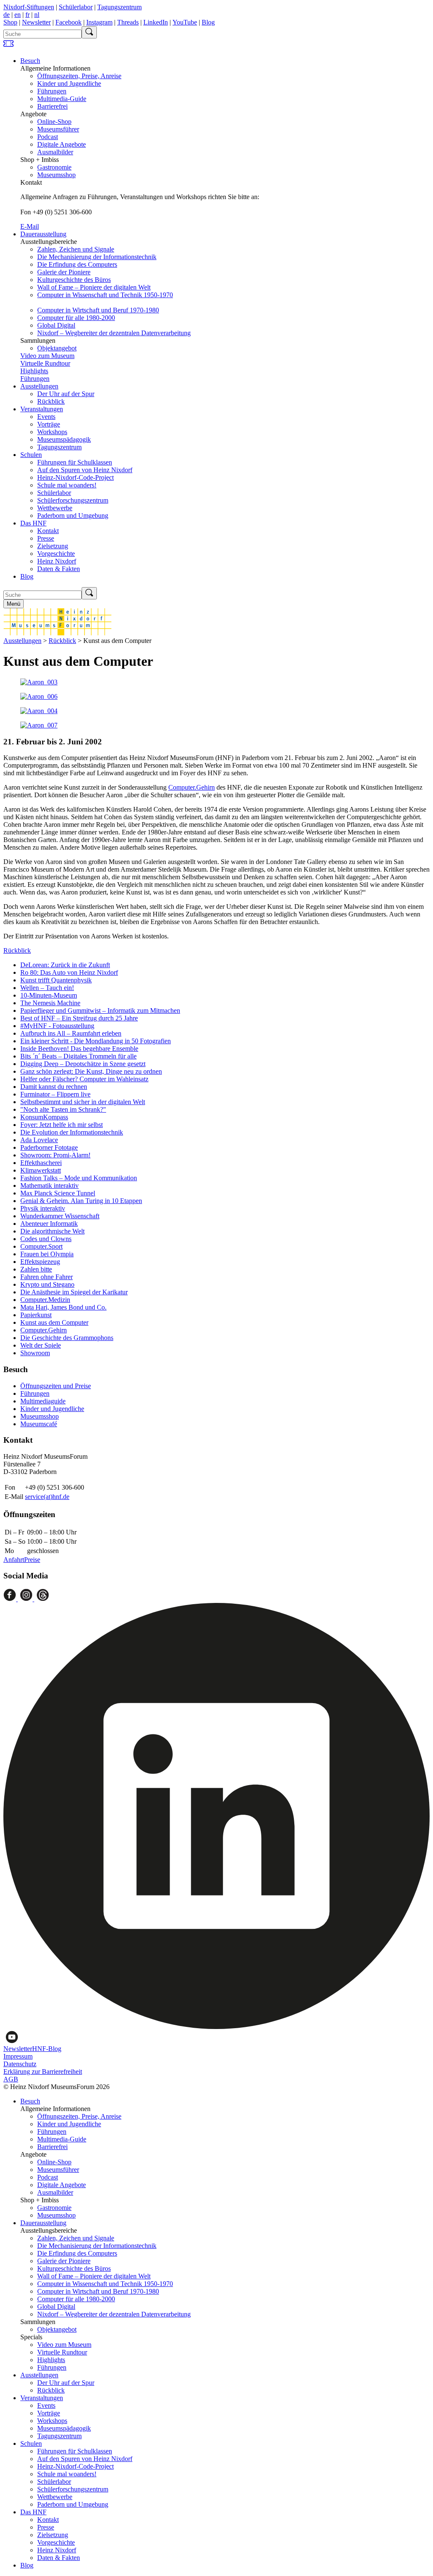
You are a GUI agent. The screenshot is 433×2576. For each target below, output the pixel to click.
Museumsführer (58, 129)
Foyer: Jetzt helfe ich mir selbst (62, 1125)
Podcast (48, 137)
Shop (10, 22)
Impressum (18, 2056)
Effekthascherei (41, 1163)
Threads (128, 22)
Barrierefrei (52, 106)
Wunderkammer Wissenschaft (60, 1216)
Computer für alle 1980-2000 (76, 318)
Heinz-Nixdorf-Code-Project (75, 477)
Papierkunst (36, 1315)
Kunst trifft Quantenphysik (56, 980)
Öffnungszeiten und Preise (56, 1386)
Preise (32, 1560)
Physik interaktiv (43, 1208)
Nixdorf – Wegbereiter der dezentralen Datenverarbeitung (114, 333)
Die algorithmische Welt (52, 1231)
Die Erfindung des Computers (77, 264)
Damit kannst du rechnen (54, 1087)
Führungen (52, 91)
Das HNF (33, 523)
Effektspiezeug (40, 1262)
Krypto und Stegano (47, 1284)
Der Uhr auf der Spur (66, 394)
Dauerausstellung (43, 234)
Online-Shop (54, 122)
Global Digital (56, 325)
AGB (11, 2079)
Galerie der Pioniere (64, 272)
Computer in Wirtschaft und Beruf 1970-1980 (98, 310)
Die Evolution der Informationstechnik (72, 1132)
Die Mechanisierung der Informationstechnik (97, 257)
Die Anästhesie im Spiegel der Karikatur (74, 1292)
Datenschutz (20, 2064)
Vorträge (49, 424)
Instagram (99, 22)
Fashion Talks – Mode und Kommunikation (79, 1178)
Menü (14, 604)
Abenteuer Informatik (49, 1224)
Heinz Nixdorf (57, 561)
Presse (46, 538)
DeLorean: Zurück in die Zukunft (65, 965)
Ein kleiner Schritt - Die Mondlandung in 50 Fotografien (96, 1041)
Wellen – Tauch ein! (47, 988)
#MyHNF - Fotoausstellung (57, 1026)
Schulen (31, 455)
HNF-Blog (47, 2049)
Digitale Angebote (62, 144)
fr (27, 15)
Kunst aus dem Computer (54, 1322)
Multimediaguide (43, 1401)
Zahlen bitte (36, 1269)
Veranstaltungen (42, 409)
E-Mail (30, 226)
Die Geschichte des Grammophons (67, 1338)
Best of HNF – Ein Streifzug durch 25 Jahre (79, 1018)
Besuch (30, 61)
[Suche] (89, 32)
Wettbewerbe (55, 508)
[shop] (8, 46)
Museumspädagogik (64, 439)
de (7, 15)
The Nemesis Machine (50, 1003)
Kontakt (48, 531)
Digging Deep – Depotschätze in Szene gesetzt (83, 1064)
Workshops (52, 432)
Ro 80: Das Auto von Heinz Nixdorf (69, 972)
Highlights (34, 371)
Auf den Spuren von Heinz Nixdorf (85, 470)
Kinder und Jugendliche (69, 83)
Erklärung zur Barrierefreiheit (43, 2071)
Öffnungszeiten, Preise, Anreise (79, 76)
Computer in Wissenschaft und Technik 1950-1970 (105, 295)
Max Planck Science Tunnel (58, 1193)
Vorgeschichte (56, 554)
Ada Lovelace (39, 1140)
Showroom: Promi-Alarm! (55, 1155)
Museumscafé (39, 1424)
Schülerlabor (76, 7)
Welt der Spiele (41, 1345)
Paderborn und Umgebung (73, 515)
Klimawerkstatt (41, 1170)
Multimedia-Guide (62, 99)
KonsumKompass (44, 1117)
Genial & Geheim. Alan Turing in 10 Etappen (81, 1201)
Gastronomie (54, 167)
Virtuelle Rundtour (45, 363)
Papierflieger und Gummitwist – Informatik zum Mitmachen (100, 1010)
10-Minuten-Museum (49, 995)
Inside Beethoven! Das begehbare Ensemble (79, 1049)
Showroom (35, 1353)
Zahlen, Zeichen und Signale (76, 249)
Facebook (69, 22)
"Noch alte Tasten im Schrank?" (63, 1109)
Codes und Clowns (46, 1239)
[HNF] (58, 633)
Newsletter (36, 22)
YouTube (185, 22)
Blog (208, 22)
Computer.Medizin (45, 1300)
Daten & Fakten (59, 569)
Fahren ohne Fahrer (47, 1277)
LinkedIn (156, 22)
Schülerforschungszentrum (73, 500)
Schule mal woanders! (67, 485)
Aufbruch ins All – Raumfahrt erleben (71, 1033)
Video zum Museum (47, 356)
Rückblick (51, 401)
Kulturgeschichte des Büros (74, 280)
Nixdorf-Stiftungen (29, 7)
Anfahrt (14, 1560)
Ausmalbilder (55, 152)
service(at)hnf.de (47, 1497)
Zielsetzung (53, 546)
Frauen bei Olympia (47, 1254)
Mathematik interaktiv (49, 1185)
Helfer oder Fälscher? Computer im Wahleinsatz (84, 1079)
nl (37, 15)
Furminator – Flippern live (55, 1094)
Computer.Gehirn (192, 787)
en (18, 15)
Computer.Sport (41, 1246)
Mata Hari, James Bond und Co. (63, 1307)
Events (46, 417)
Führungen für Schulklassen (75, 462)
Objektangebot (57, 348)
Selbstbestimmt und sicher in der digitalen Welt (83, 1102)
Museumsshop (56, 175)
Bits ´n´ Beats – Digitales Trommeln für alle (78, 1056)
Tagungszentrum (119, 7)
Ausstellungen (39, 386)
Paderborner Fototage (49, 1147)
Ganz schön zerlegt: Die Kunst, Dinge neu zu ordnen (91, 1071)
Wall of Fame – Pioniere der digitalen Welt (94, 287)
